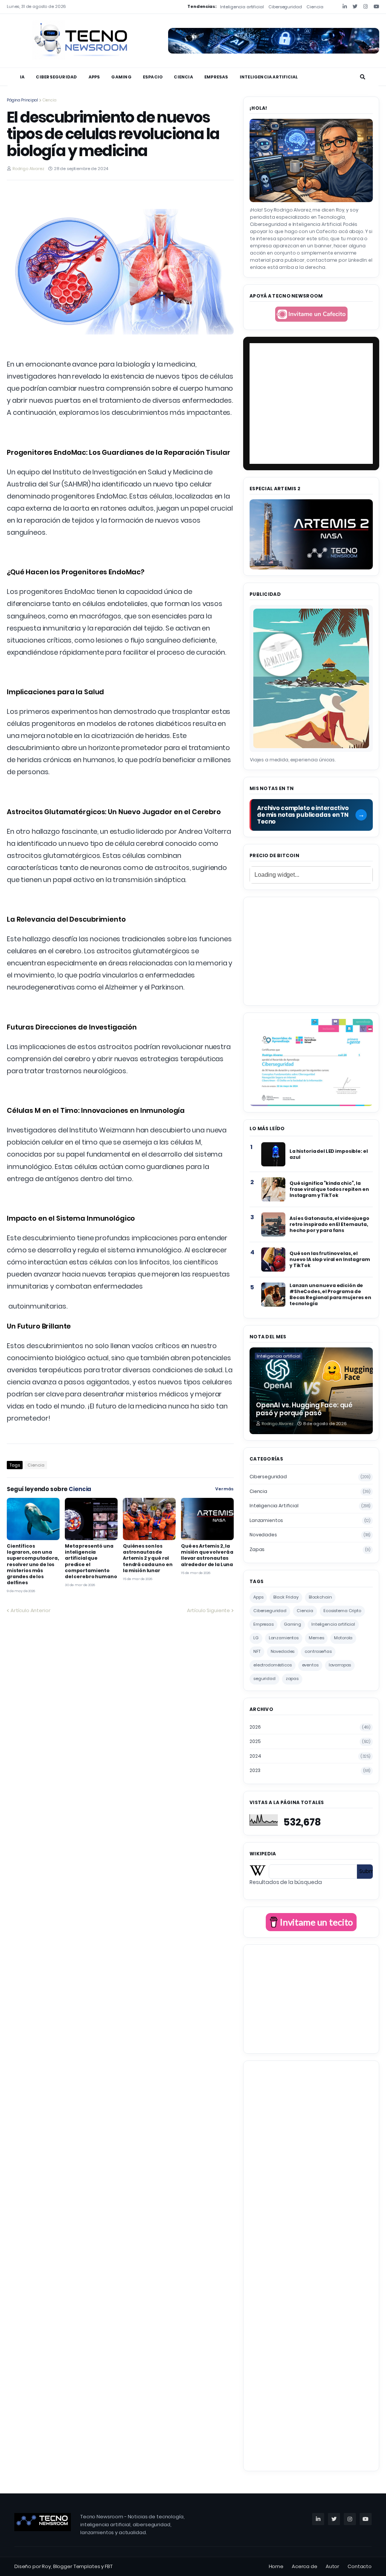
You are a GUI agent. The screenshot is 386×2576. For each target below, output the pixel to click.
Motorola (343, 1638)
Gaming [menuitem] (121, 77)
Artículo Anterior (31, 1610)
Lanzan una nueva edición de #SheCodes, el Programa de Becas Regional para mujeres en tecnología (330, 1295)
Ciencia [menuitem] (183, 77)
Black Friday (286, 1597)
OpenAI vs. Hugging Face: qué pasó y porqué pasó (304, 1409)
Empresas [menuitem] (216, 77)
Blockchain (320, 1597)
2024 (310, 1756)
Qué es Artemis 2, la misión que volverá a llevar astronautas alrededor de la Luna (207, 1555)
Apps (258, 1597)
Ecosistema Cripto (342, 1611)
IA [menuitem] (22, 77)
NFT (257, 1651)
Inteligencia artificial (242, 7)
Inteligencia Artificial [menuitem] (269, 77)
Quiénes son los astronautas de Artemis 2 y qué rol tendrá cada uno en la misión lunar (148, 1558)
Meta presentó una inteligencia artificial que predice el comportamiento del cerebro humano (91, 1561)
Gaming (293, 1624)
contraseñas (318, 1651)
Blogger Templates (77, 2566)
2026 (310, 1727)
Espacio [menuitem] (153, 77)
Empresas (263, 1624)
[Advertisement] (311, 950)
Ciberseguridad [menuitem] (56, 77)
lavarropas (340, 1665)
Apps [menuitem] (94, 77)
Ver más (224, 1489)
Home (276, 2566)
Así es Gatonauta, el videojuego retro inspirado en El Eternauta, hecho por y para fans (329, 1224)
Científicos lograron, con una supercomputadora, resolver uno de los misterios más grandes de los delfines (33, 1564)
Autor (332, 2566)
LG (256, 1638)
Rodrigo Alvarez (28, 169)
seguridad (264, 1678)
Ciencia (315, 7)
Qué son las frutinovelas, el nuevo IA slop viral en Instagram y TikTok (330, 1260)
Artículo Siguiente (208, 1610)
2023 (310, 1770)
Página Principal (22, 100)
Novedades (310, 1535)
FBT (109, 2566)
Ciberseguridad (285, 7)
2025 (310, 1741)
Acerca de (305, 2566)
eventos (310, 1665)
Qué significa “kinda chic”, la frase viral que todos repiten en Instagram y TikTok (329, 1189)
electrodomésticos (273, 1665)
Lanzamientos (310, 1520)
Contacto (360, 2566)
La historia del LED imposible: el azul (329, 1154)
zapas (310, 1549)
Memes (316, 1638)
